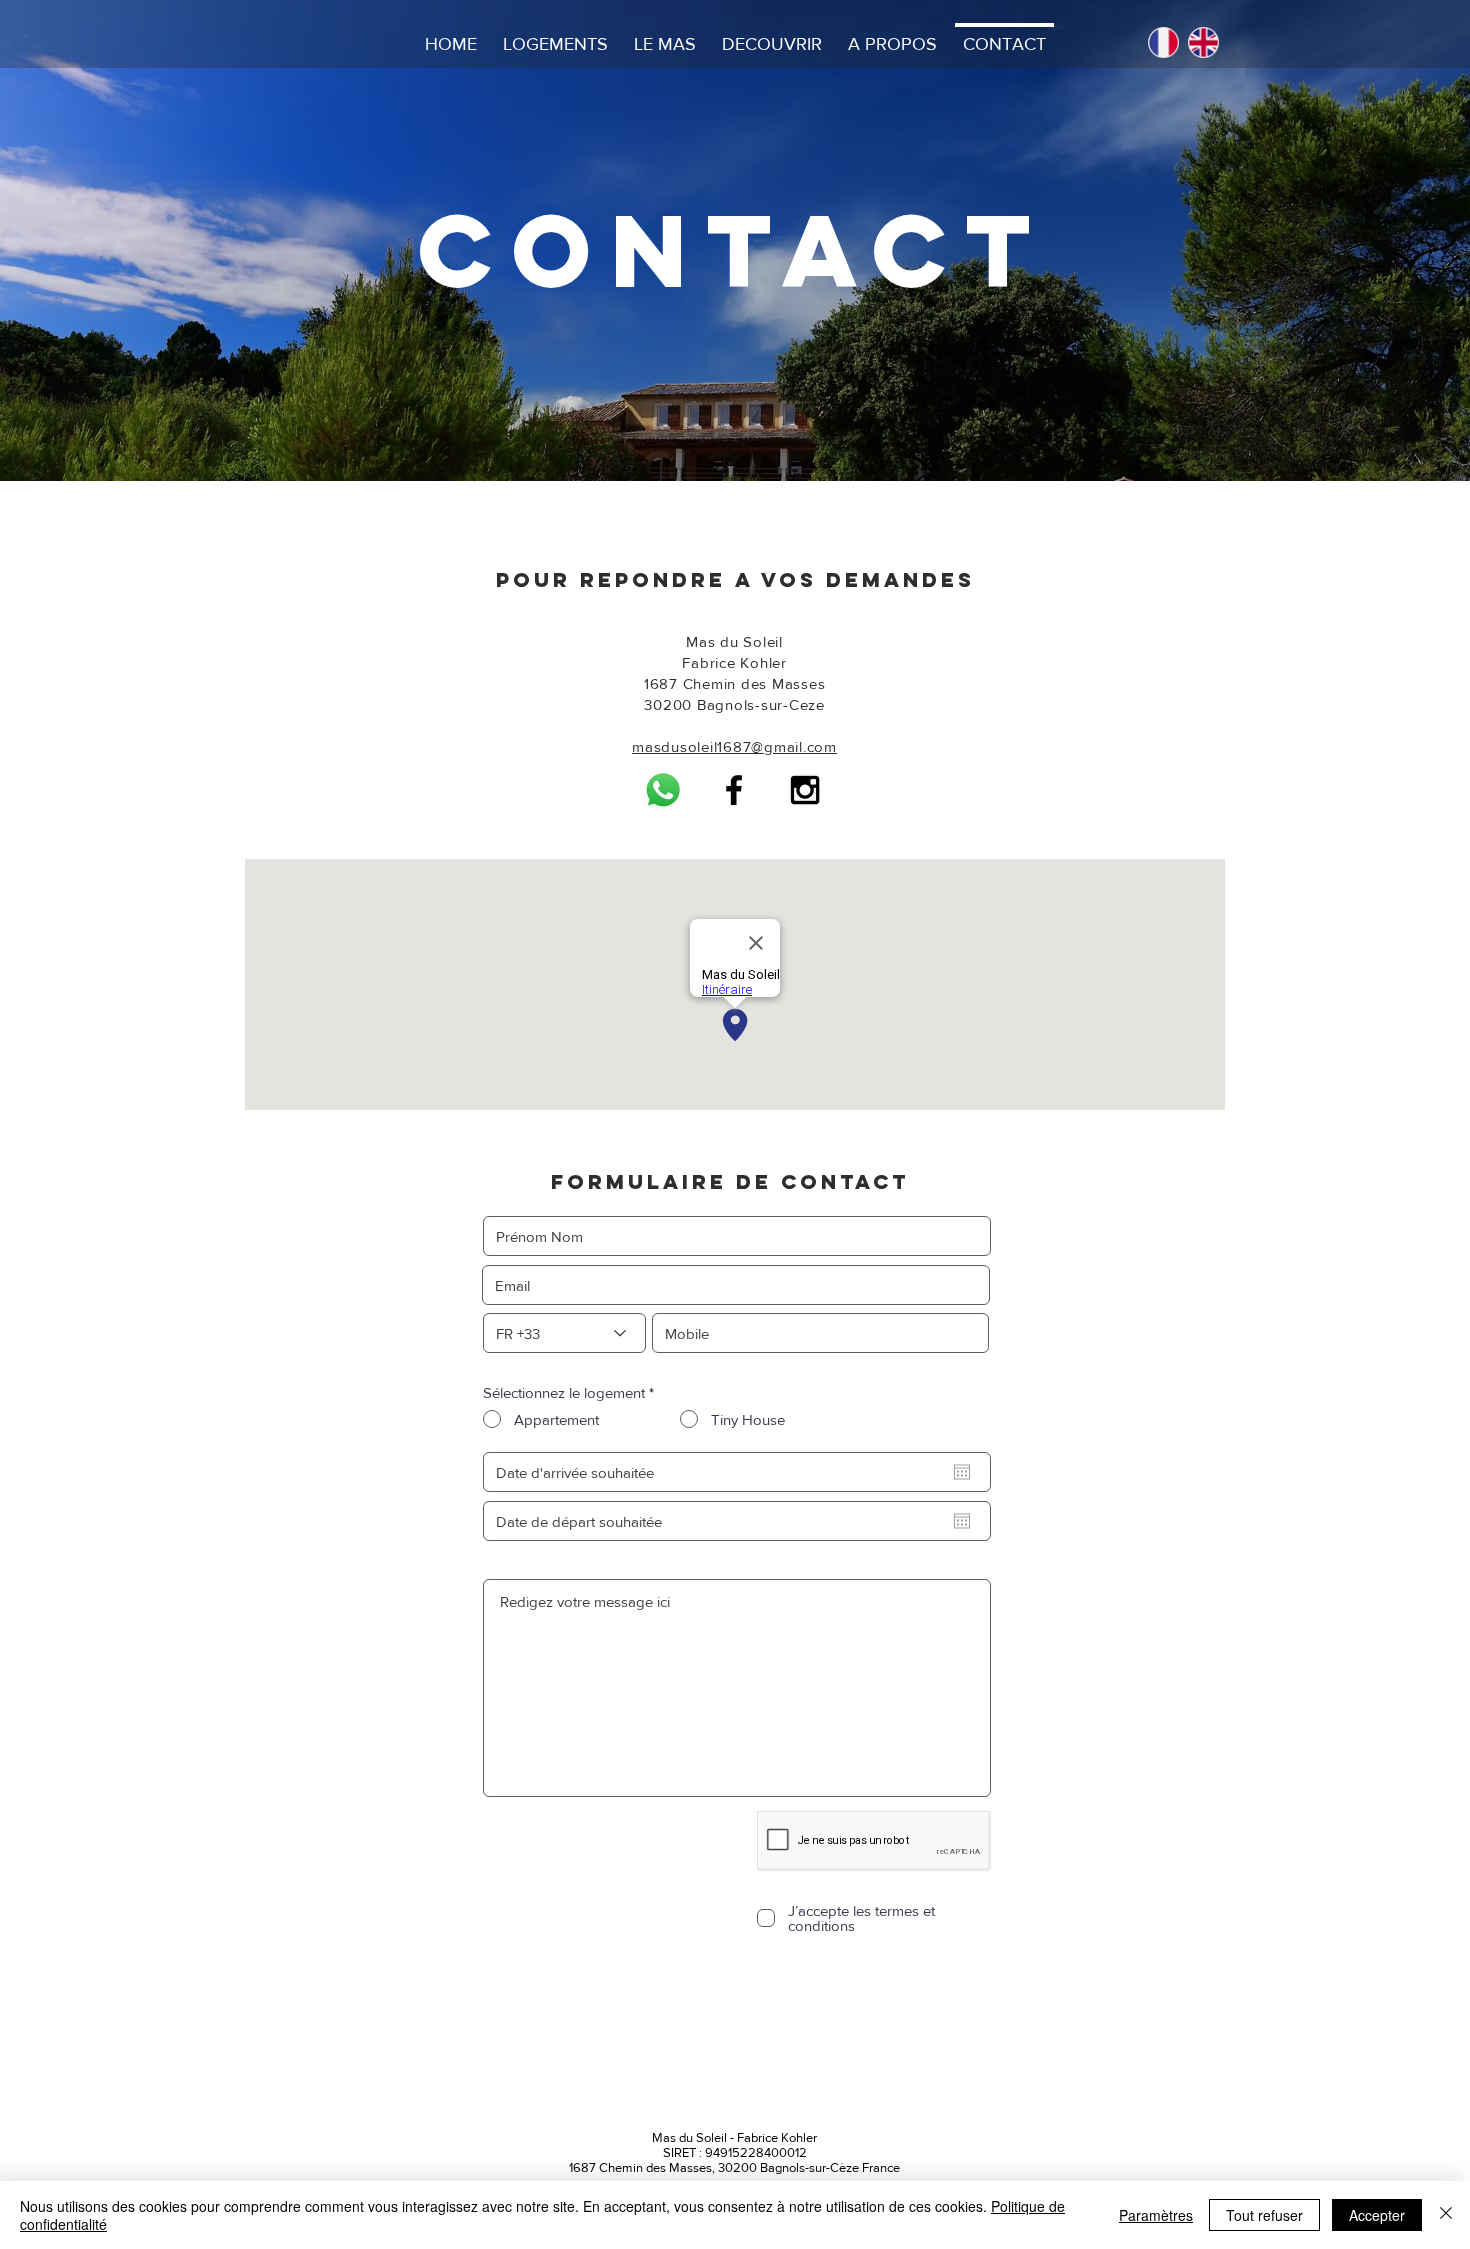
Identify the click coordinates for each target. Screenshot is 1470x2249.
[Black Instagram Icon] (805, 790)
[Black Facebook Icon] (734, 790)
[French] (1163, 42)
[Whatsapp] (663, 790)
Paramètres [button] (1156, 2215)
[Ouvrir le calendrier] (962, 1472)
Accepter (1377, 2215)
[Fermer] (1446, 2215)
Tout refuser (1264, 2215)
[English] (1203, 42)
